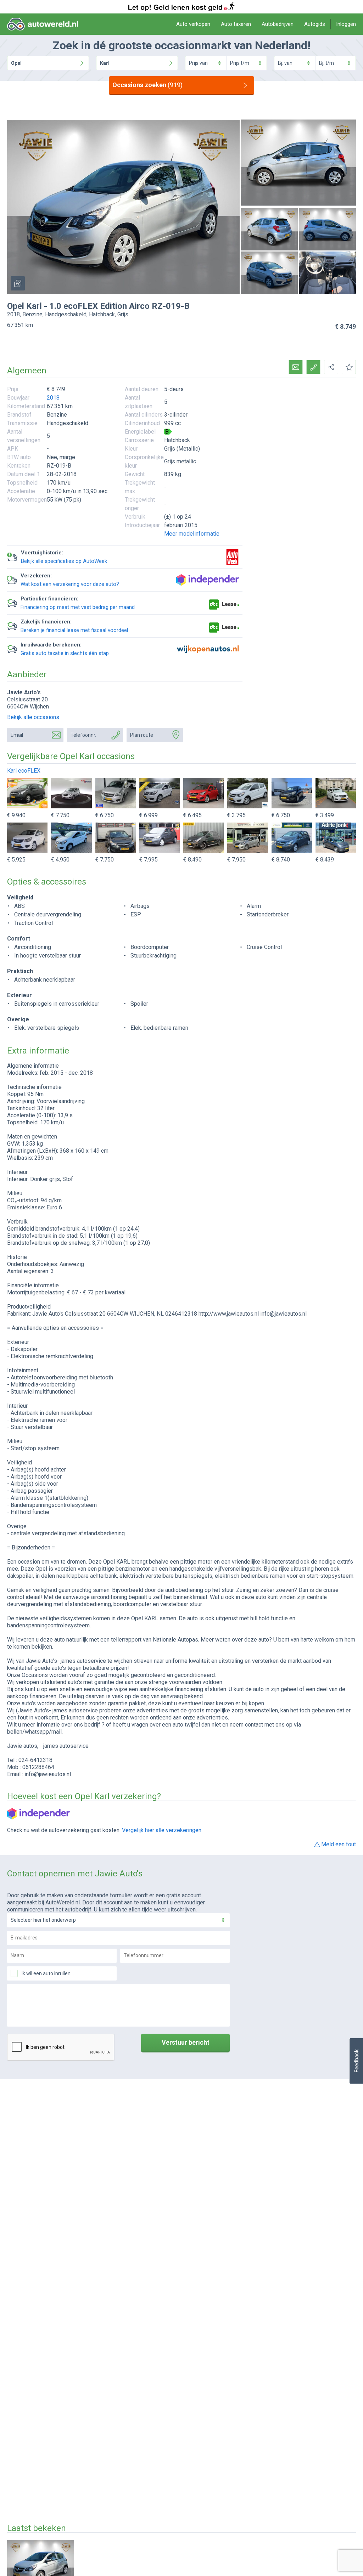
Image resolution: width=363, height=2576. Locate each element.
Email (17, 735)
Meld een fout (339, 1844)
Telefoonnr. (83, 735)
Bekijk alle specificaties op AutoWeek (64, 561)
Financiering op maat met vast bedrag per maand (78, 607)
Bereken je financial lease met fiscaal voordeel (74, 630)
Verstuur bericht (186, 2042)
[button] (356, 2061)
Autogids (315, 24)
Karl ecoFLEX (24, 771)
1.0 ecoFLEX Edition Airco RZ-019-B (119, 306)
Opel (16, 63)
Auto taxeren (236, 24)
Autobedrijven (278, 24)
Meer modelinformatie (192, 534)
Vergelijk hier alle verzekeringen (162, 1830)
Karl (105, 63)
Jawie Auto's (24, 692)
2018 (53, 398)
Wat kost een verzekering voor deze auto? (70, 584)
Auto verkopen (193, 24)
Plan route (142, 735)
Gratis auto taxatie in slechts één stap (65, 653)
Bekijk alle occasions (33, 717)
